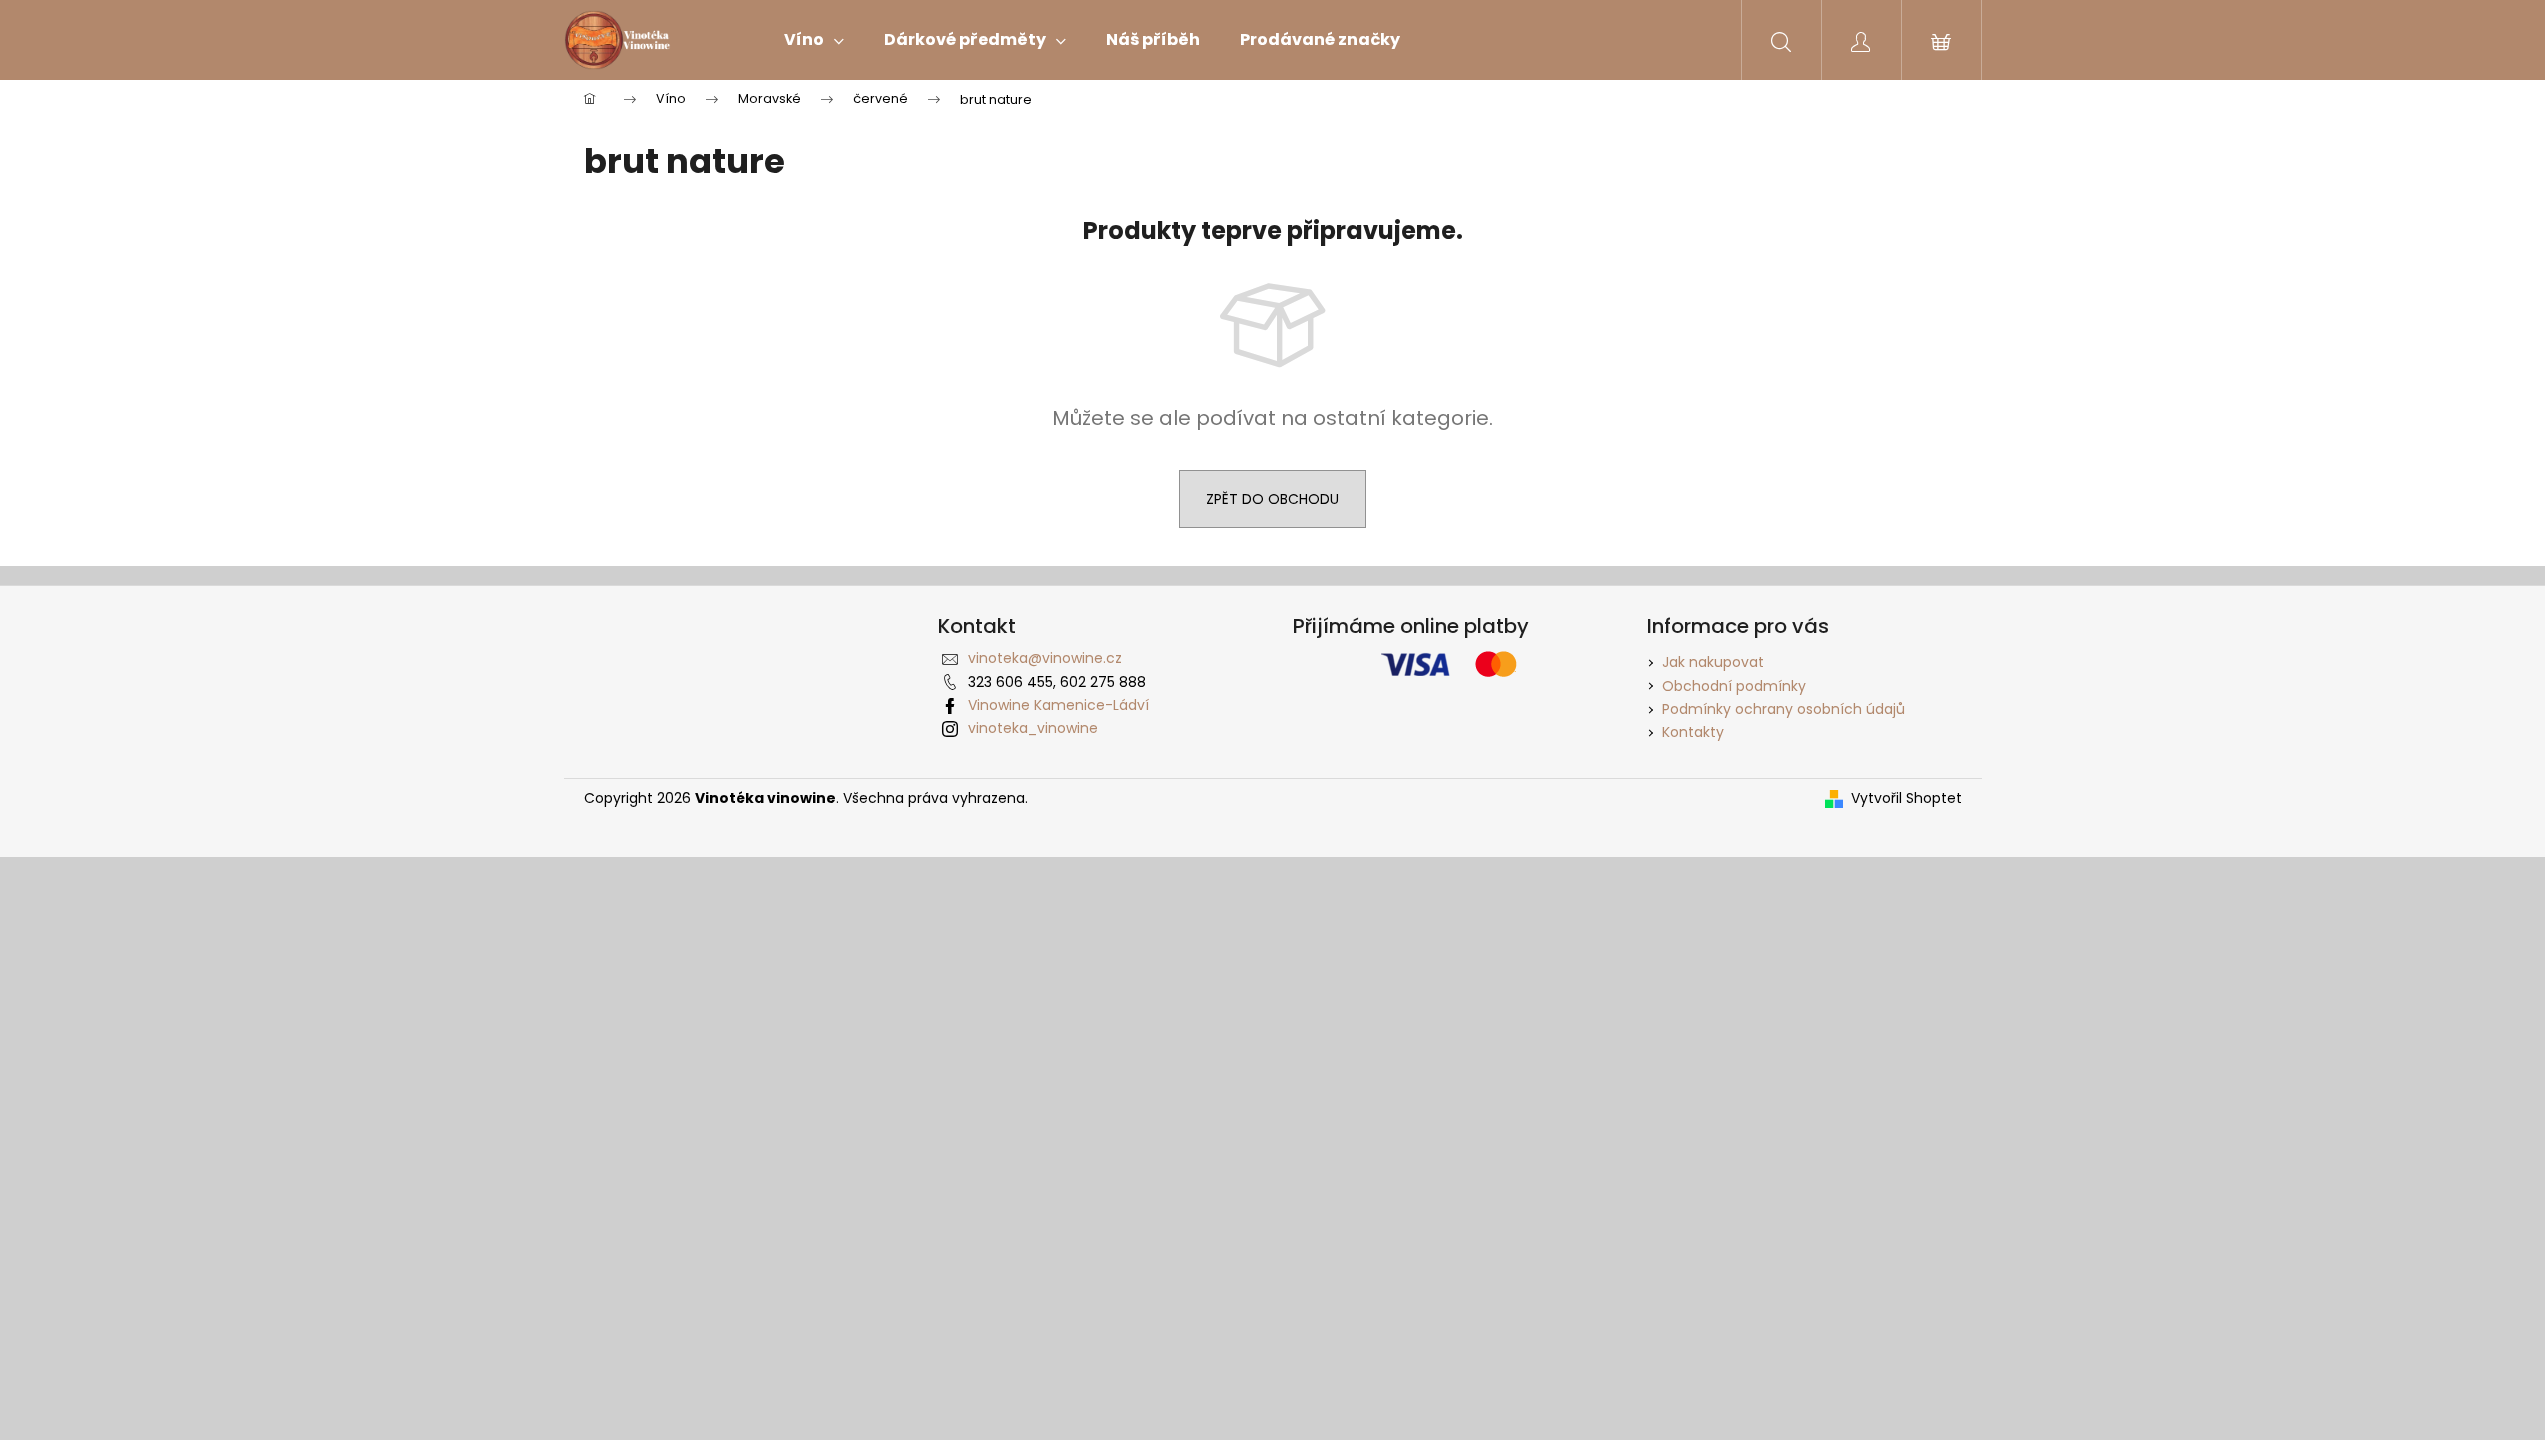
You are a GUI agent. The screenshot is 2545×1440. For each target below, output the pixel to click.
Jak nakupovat (1713, 662)
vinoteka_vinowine (1033, 728)
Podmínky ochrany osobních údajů (1783, 709)
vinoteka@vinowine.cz (1045, 658)
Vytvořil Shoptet (1906, 798)
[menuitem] (814, 40)
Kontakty (1693, 732)
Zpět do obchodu (1272, 499)
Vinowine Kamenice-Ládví (1058, 705)
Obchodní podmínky (1734, 686)
